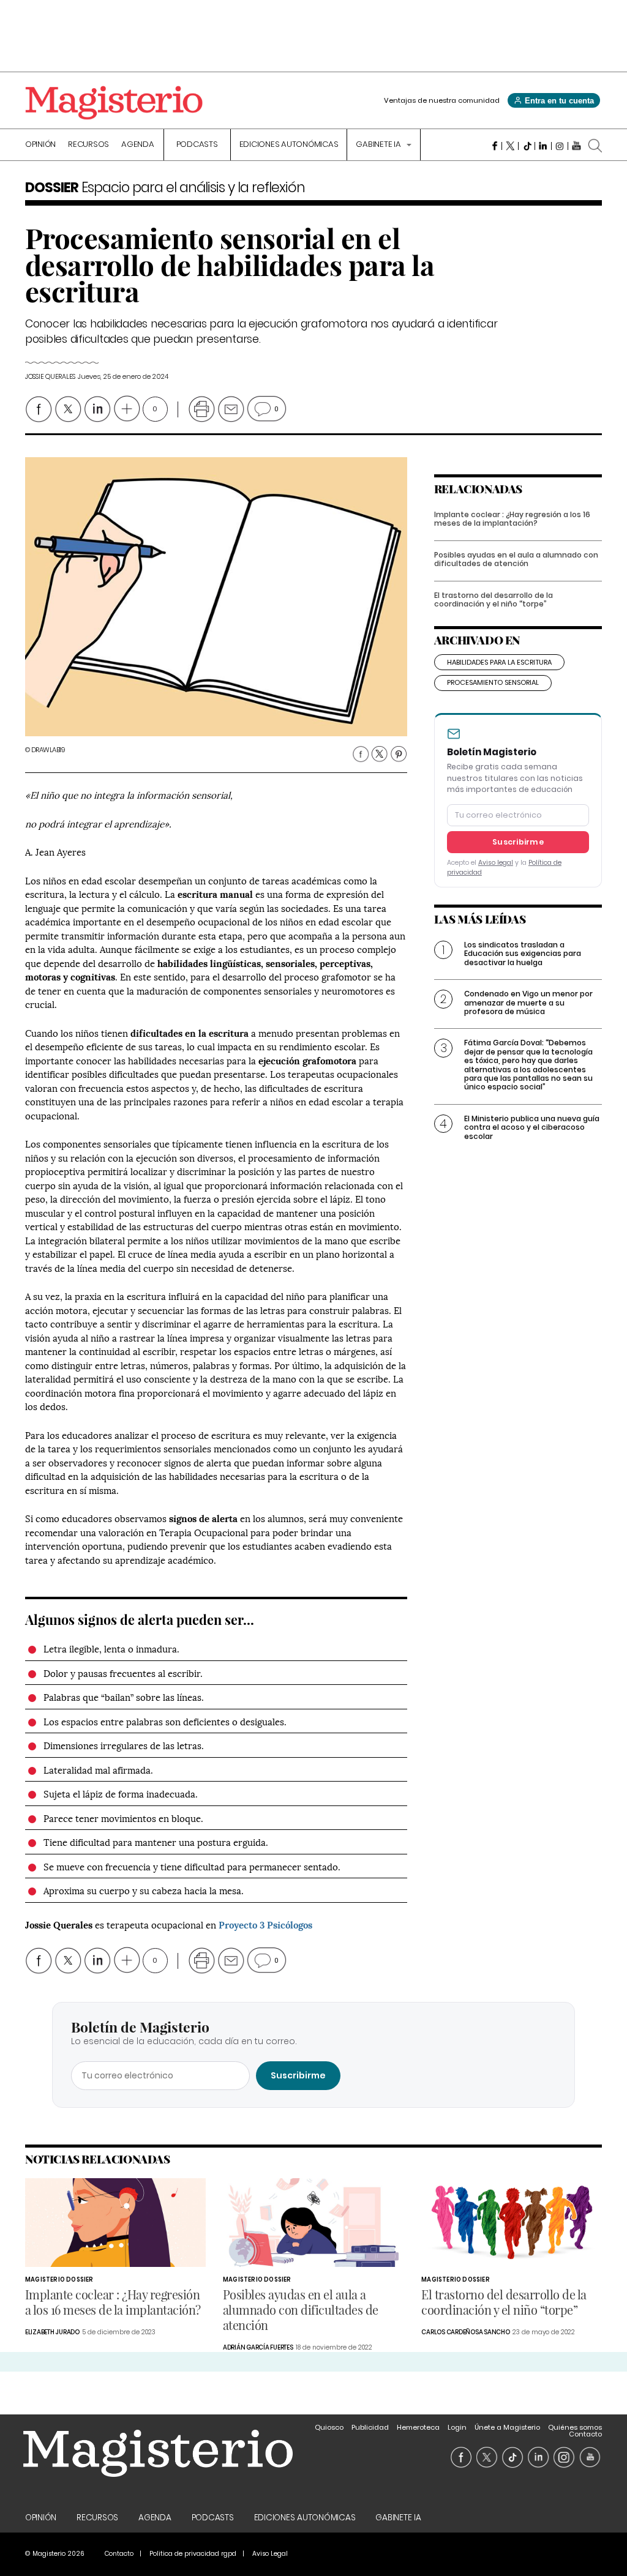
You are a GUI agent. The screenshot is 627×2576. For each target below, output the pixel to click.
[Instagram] (560, 146)
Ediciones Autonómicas (289, 145)
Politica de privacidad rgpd (193, 2554)
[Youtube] (576, 146)
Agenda (138, 145)
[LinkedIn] (543, 146)
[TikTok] (527, 146)
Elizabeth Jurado (52, 2332)
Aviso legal (496, 863)
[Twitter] (510, 146)
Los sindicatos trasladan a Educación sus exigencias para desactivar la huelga (523, 954)
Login (457, 2427)
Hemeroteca (418, 2427)
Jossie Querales (50, 377)
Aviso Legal (270, 2554)
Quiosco (329, 2427)
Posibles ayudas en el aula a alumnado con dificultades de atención (516, 559)
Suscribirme (518, 842)
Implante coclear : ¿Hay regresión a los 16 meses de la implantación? (512, 519)
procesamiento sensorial (493, 682)
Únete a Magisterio (507, 2427)
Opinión (40, 145)
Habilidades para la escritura (499, 662)
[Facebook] (494, 146)
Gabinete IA (379, 145)
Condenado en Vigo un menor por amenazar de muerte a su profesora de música (528, 1002)
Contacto (585, 2434)
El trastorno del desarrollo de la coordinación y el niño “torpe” (494, 599)
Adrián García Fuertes (258, 2347)
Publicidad (370, 2427)
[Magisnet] (114, 103)
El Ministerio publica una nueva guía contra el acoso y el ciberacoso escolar (532, 1127)
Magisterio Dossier (59, 2279)
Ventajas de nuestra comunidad (442, 100)
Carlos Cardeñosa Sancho (465, 2332)
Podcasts (197, 145)
